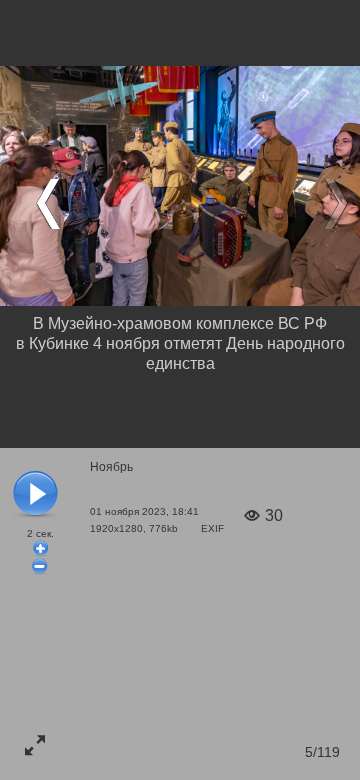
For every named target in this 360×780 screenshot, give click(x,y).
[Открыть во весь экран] (35, 745)
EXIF (212, 528)
